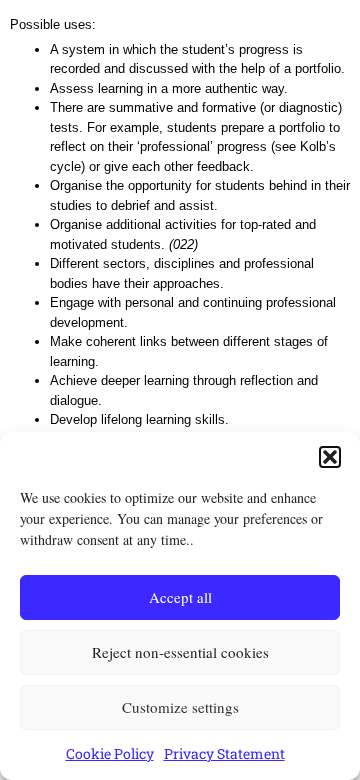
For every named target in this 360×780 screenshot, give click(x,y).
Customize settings (180, 707)
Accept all (180, 597)
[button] (330, 457)
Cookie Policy (110, 753)
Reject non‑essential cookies (180, 652)
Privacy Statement (224, 753)
